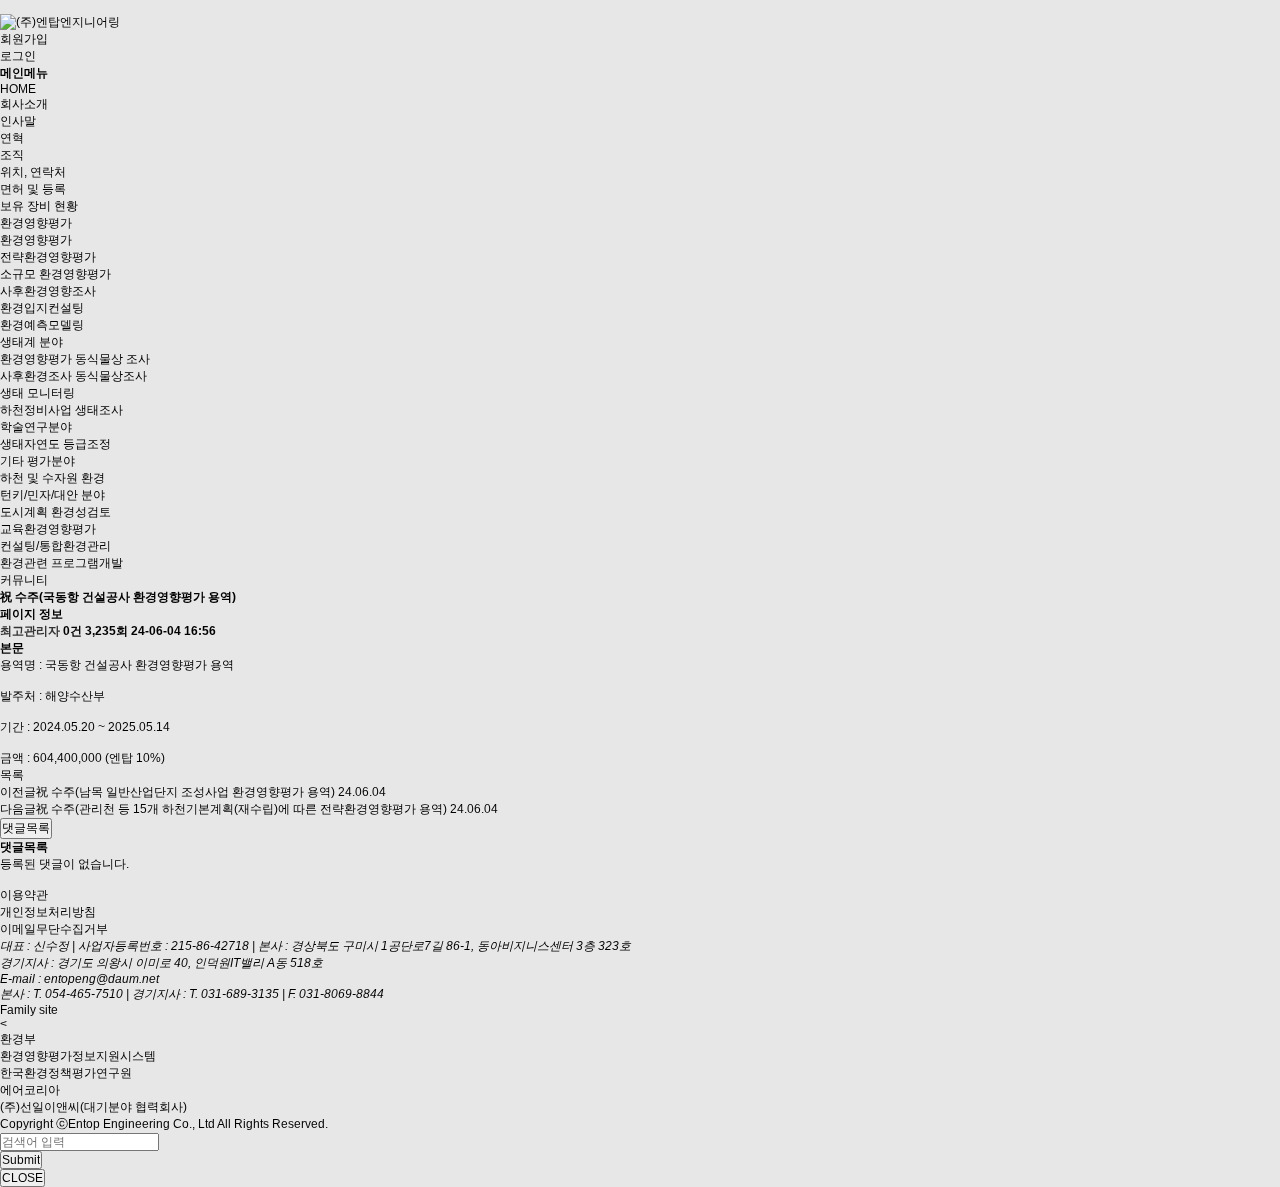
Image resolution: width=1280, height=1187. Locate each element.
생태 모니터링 (37, 393)
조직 (12, 155)
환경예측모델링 (42, 325)
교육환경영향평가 (48, 529)
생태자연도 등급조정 (55, 444)
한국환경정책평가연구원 (66, 1073)
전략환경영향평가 (48, 257)
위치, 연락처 (33, 172)
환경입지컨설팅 (42, 308)
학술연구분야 (36, 427)
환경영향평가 (36, 223)
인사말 (18, 121)
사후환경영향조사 (48, 291)
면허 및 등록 (33, 189)
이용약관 (24, 895)
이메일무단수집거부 (54, 929)
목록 (12, 775)
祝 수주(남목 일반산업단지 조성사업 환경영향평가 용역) (185, 792)
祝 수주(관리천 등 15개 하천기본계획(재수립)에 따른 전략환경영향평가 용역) (241, 809)
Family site (29, 1010)
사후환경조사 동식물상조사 (73, 376)
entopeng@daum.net (101, 979)
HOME (18, 89)
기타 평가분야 (37, 461)
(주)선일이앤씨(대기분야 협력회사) (93, 1107)
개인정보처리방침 (48, 912)
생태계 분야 (31, 342)
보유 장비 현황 (39, 206)
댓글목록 (26, 828)
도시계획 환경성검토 (55, 512)
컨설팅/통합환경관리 (55, 546)
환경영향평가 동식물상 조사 (75, 359)
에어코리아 (30, 1090)
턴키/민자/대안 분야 (52, 495)
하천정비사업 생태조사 (61, 410)
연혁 (12, 138)
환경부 (18, 1039)
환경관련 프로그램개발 (61, 563)
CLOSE (22, 1178)
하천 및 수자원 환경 (52, 478)
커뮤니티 (24, 580)
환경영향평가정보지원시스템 (78, 1056)
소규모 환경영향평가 (55, 274)
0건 (72, 631)
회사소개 (24, 104)
